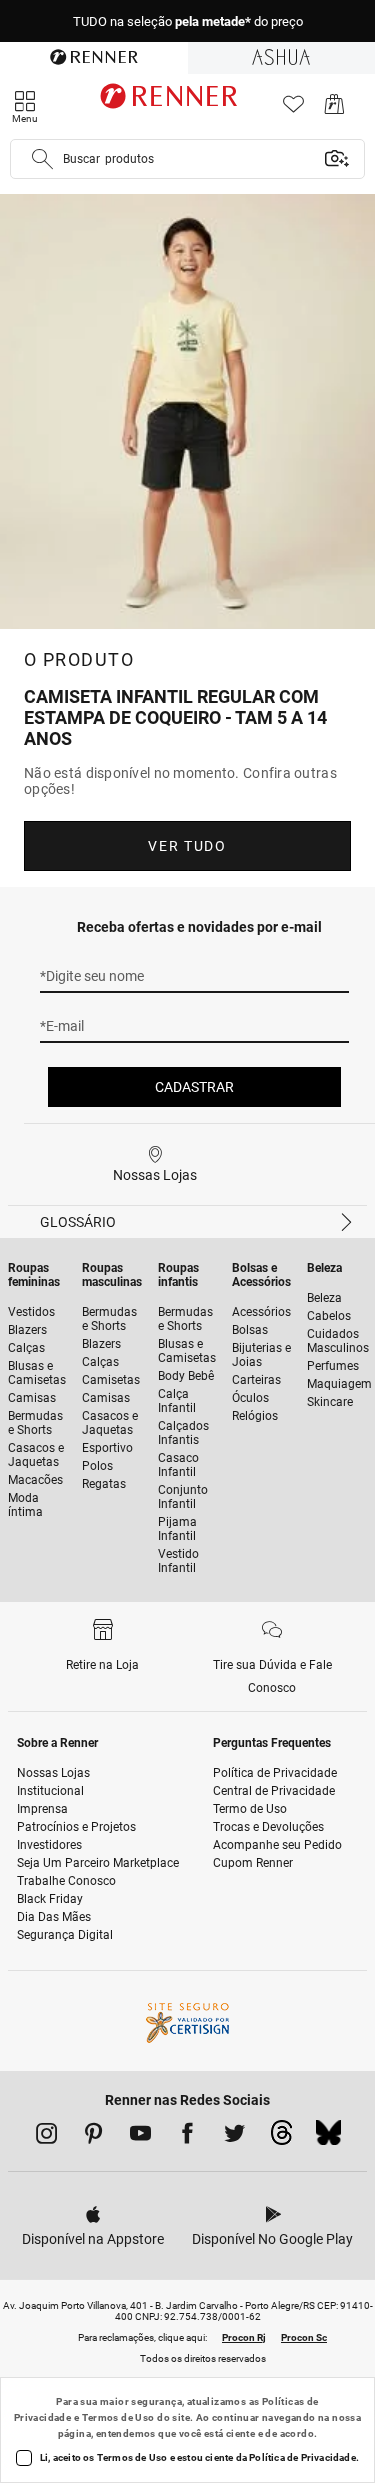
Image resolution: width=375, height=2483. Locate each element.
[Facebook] (187, 2137)
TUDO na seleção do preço (188, 21)
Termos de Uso (118, 2417)
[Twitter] (234, 2137)
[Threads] (281, 2138)
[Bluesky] (328, 2138)
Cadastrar (194, 1087)
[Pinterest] (93, 2137)
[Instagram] (46, 2137)
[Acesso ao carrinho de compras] (334, 109)
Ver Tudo (187, 846)
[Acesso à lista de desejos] (293, 109)
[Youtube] (140, 2137)
